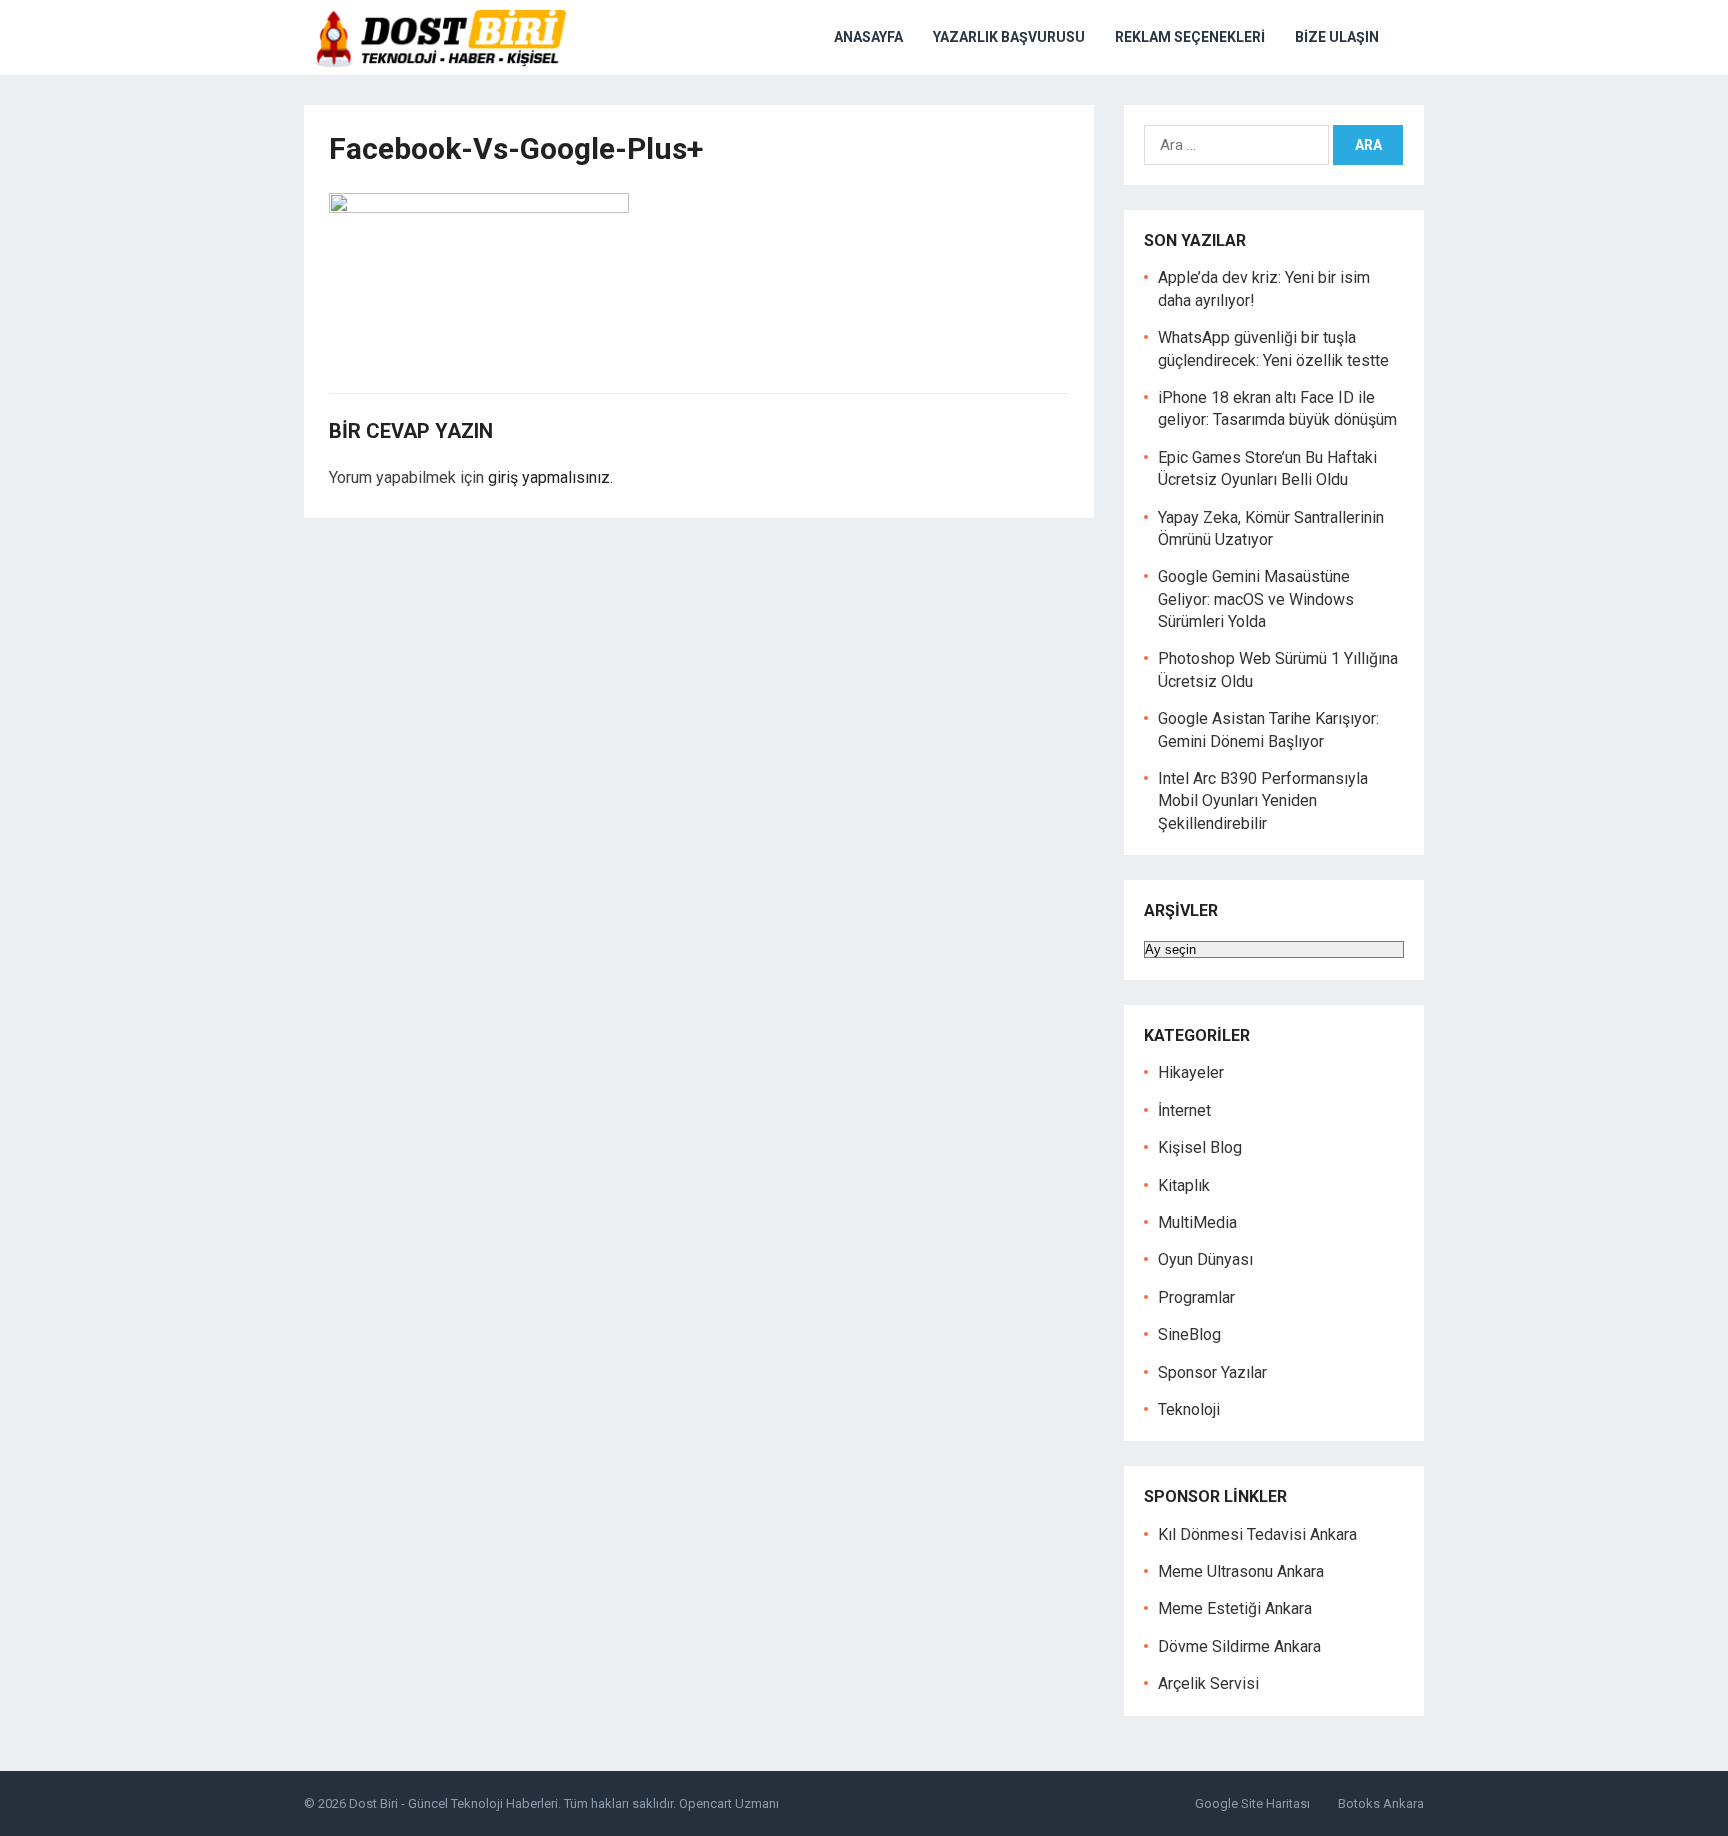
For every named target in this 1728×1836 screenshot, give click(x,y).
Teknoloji (1189, 1409)
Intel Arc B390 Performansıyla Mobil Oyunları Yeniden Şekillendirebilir (1263, 801)
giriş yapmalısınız (549, 477)
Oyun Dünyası (1205, 1259)
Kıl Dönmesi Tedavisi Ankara (1257, 1534)
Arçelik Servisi (1208, 1683)
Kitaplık (1184, 1185)
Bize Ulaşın (1337, 37)
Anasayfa (868, 37)
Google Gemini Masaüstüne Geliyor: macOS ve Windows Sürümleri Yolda (1256, 599)
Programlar (1196, 1297)
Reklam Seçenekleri (1190, 37)
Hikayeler (1191, 1072)
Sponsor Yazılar (1212, 1372)
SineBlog (1189, 1334)
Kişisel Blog (1200, 1147)
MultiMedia (1197, 1222)
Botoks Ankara (1381, 1803)
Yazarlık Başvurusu (1009, 37)
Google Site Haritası (1252, 1803)
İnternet (1184, 1110)
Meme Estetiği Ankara (1235, 1608)
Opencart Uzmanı (729, 1803)
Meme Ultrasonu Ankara (1241, 1571)
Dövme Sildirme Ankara (1239, 1646)
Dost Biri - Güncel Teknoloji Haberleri (453, 1803)
